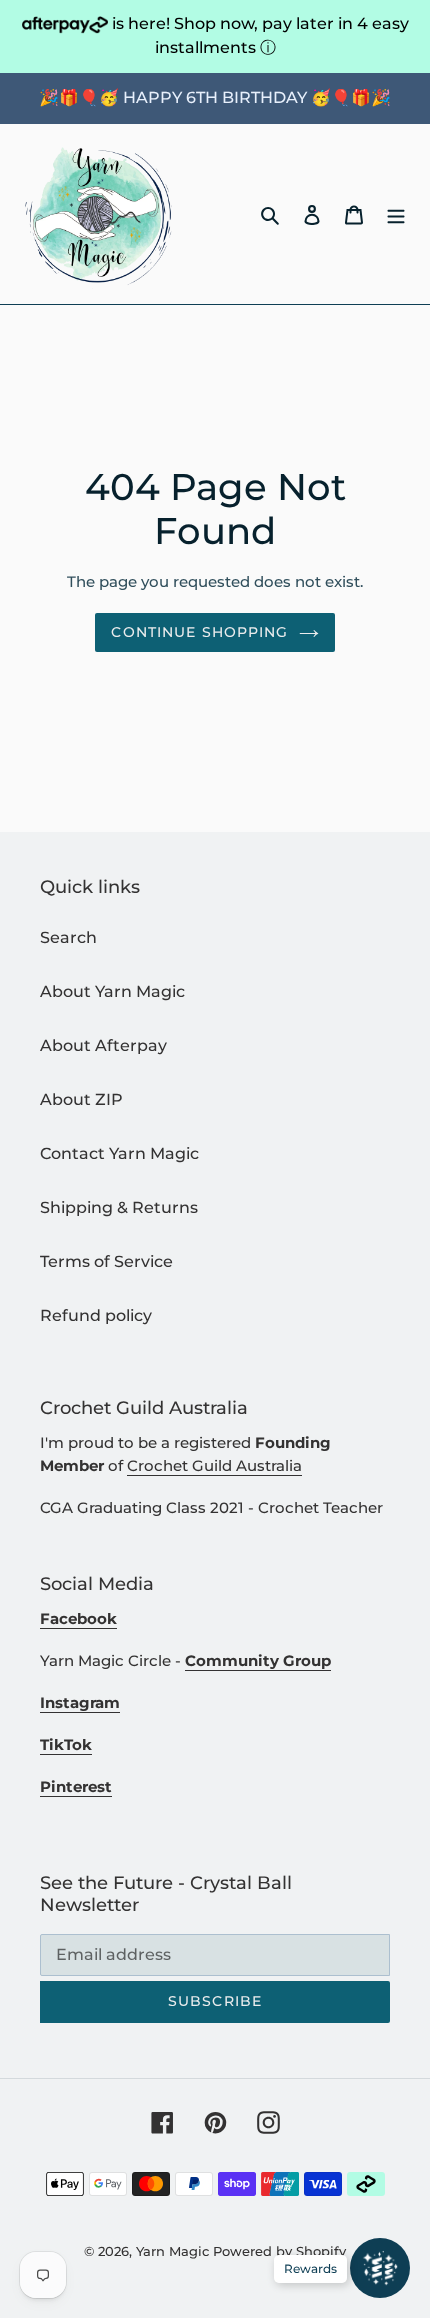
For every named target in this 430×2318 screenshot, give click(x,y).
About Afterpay (103, 1045)
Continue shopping (199, 632)
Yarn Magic (172, 2251)
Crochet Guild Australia (214, 1465)
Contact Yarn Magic (119, 1153)
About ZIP (81, 1099)
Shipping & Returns (119, 1207)
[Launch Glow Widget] (380, 2268)
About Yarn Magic (112, 991)
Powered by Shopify (279, 2251)
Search (68, 937)
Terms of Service (106, 1261)
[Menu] (396, 214)
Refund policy (96, 1315)
